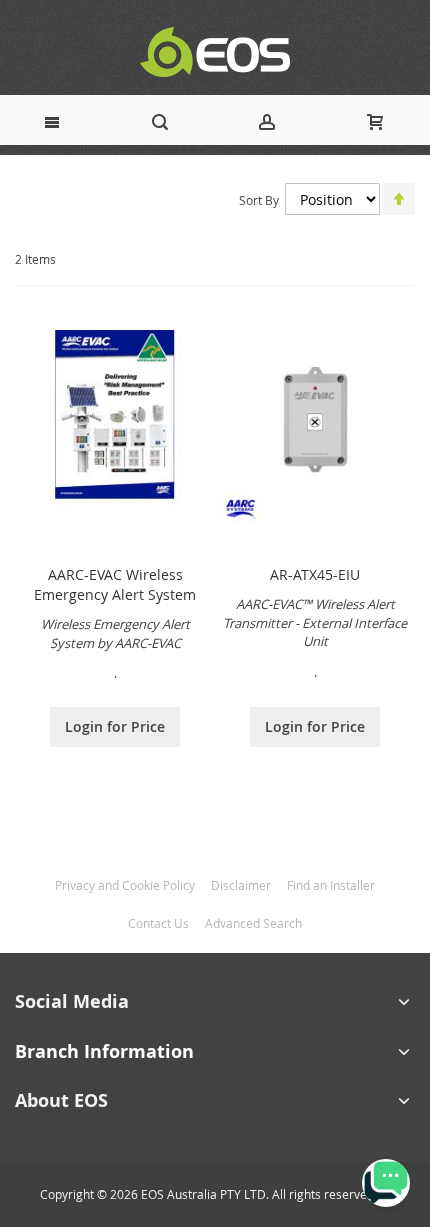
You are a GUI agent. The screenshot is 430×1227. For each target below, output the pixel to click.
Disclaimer (241, 885)
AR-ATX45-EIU (315, 574)
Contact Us (158, 923)
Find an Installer (331, 885)
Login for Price (115, 726)
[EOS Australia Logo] (215, 52)
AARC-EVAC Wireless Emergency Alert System (115, 584)
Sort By (259, 200)
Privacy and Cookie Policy (125, 885)
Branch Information (104, 1051)
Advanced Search (253, 923)
